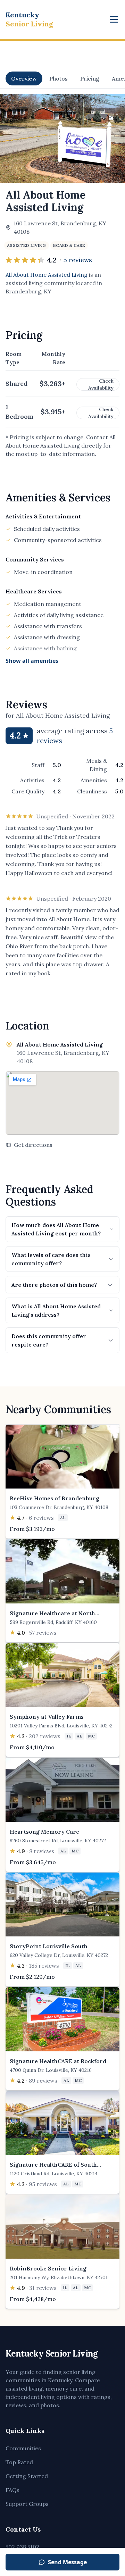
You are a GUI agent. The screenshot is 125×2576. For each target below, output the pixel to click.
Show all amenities (32, 661)
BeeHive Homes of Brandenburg (55, 1498)
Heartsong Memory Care (44, 1832)
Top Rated (19, 2462)
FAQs (12, 2490)
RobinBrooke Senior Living (48, 2268)
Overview (24, 78)
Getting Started (27, 2476)
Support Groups (27, 2504)
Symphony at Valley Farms (47, 1717)
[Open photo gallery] (62, 139)
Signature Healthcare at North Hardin (52, 1617)
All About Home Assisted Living (47, 275)
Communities (23, 2448)
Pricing (90, 78)
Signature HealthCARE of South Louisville (53, 2169)
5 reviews (78, 260)
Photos (59, 78)
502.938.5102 (22, 2547)
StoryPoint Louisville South (49, 1946)
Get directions (33, 1145)
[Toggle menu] (114, 19)
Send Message (67, 2562)
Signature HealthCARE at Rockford (58, 2061)
